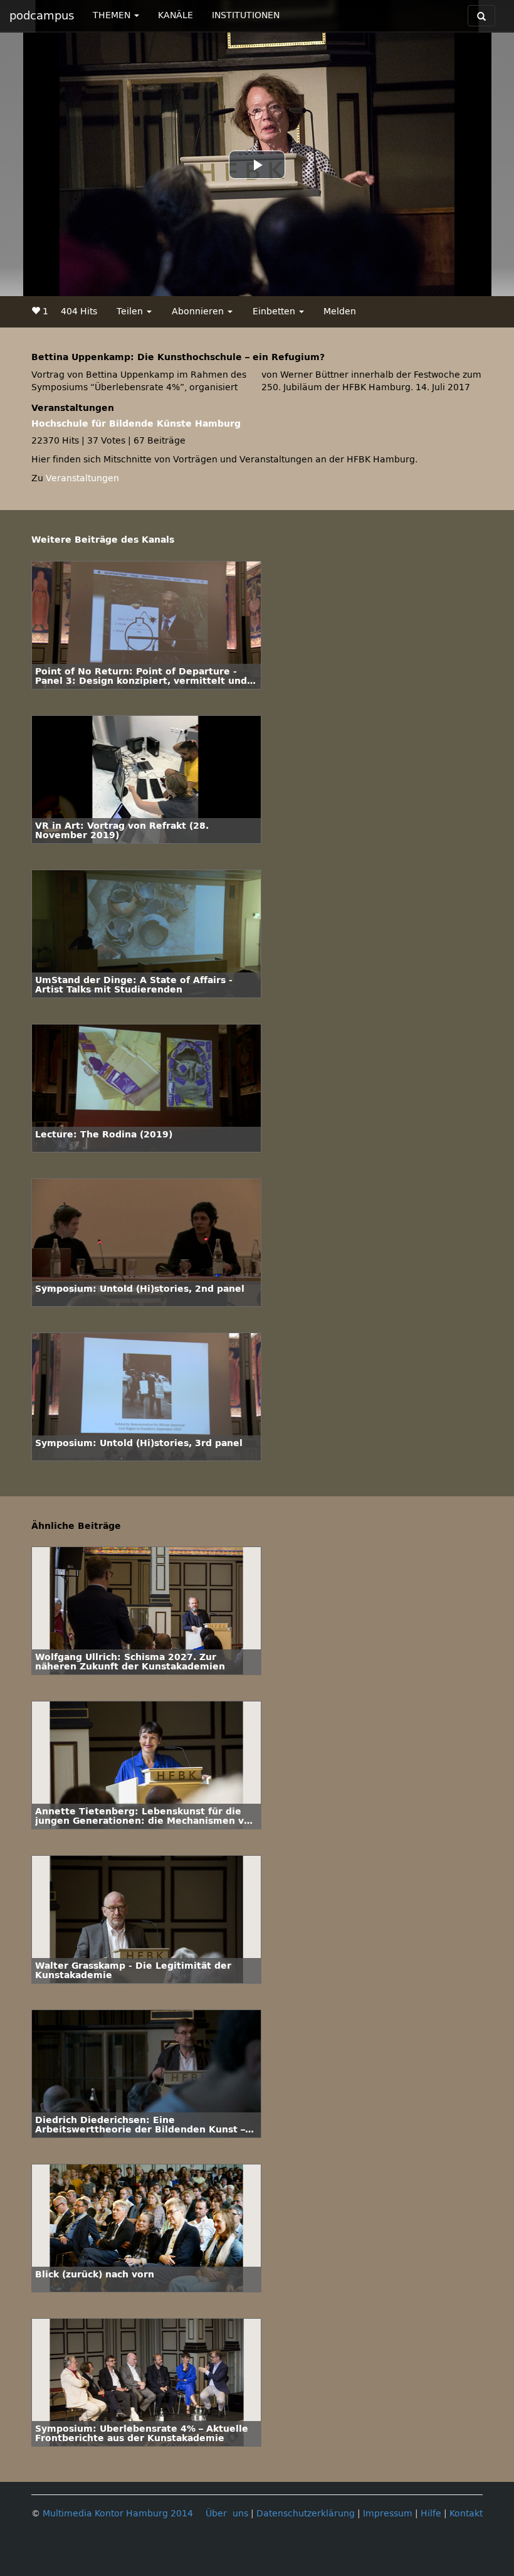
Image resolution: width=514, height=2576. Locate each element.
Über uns (227, 2514)
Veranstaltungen (82, 478)
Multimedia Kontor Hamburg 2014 (118, 2514)
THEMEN (113, 15)
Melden (340, 311)
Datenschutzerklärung (306, 2514)
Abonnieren (199, 311)
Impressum (388, 2514)
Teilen (131, 311)
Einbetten (275, 311)
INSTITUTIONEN (246, 15)
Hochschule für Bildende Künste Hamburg (136, 424)
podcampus (42, 16)
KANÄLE (176, 15)
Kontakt (466, 2514)
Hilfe (431, 2514)
